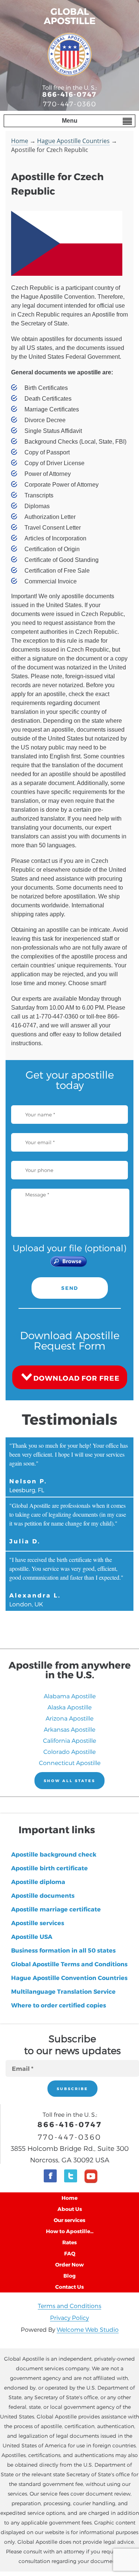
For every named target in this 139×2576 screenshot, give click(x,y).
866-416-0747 (69, 94)
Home (20, 141)
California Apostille (69, 1740)
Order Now (69, 2264)
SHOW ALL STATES (69, 1781)
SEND (70, 1288)
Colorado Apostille (69, 1751)
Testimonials (70, 1419)
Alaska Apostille (69, 1707)
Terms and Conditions (69, 2306)
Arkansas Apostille (69, 1729)
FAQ (70, 2253)
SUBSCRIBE (72, 2089)
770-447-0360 (70, 104)
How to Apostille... (70, 2231)
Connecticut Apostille (70, 1763)
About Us (70, 2209)
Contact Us (69, 2287)
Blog (69, 2276)
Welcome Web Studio (88, 2329)
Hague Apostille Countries (73, 141)
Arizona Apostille (69, 1718)
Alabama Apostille (70, 1696)
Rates (69, 2242)
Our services (69, 2220)
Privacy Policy (69, 2317)
